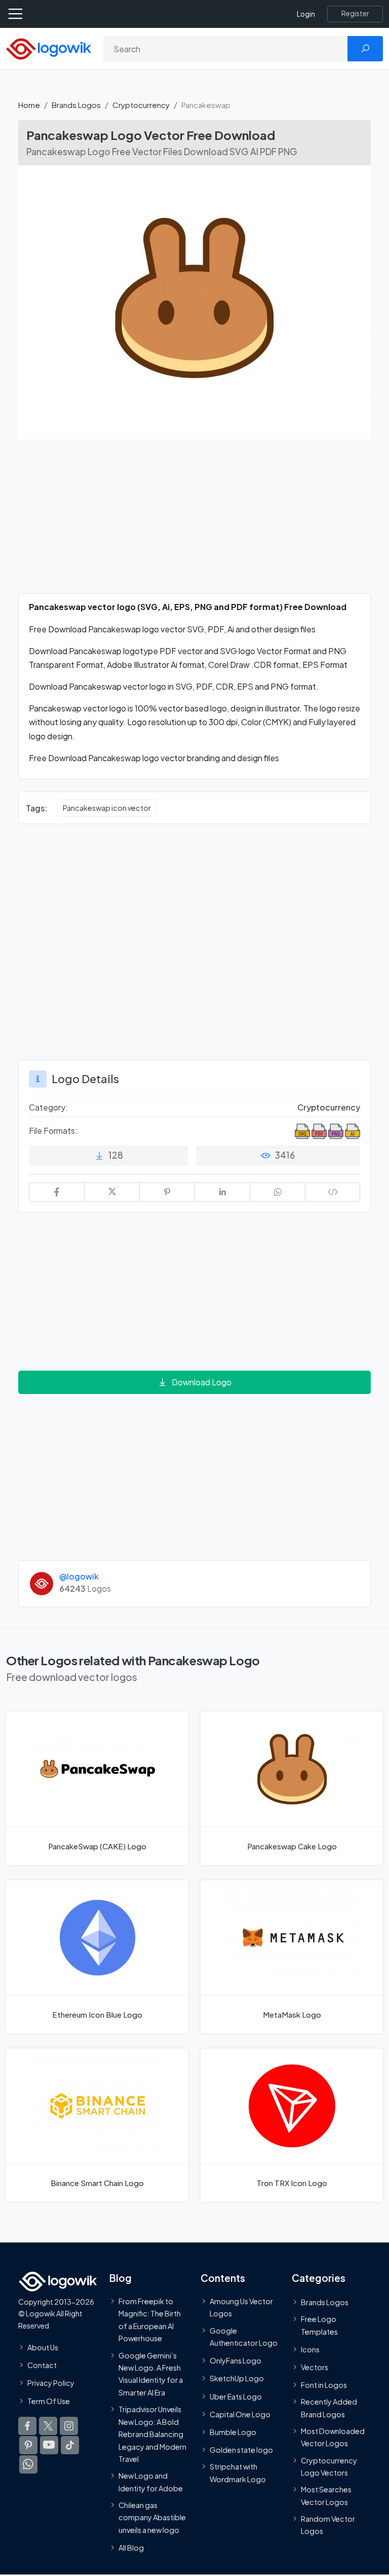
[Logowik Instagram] (69, 2426)
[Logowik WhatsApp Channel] (28, 2464)
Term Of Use (49, 2401)
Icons (310, 2349)
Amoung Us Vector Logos (241, 2307)
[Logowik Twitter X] (48, 2426)
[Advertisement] (194, 522)
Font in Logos (324, 2385)
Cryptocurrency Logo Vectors (329, 2466)
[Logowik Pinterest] (28, 2445)
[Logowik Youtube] (49, 2445)
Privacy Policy (51, 2383)
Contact (42, 2366)
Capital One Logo (240, 2414)
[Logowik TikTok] (70, 2445)
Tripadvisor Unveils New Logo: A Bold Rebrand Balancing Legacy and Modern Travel (152, 2435)
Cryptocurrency (141, 105)
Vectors (315, 2367)
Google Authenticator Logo (244, 2337)
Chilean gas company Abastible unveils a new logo (152, 2517)
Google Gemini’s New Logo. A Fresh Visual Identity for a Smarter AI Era (151, 2374)
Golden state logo (241, 2450)
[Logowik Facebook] (27, 2426)
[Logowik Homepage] (49, 48)
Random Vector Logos (328, 2525)
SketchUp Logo (237, 2379)
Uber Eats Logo (236, 2396)
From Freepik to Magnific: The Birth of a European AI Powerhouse (150, 2320)
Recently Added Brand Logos (329, 2408)
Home (29, 105)
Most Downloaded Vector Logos (333, 2437)
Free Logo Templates (319, 2325)
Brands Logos (76, 105)
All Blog (131, 2548)
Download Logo (202, 1382)
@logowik (79, 1576)
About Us (43, 2347)
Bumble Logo (233, 2432)
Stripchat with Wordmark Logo (238, 2473)
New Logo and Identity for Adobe (151, 2482)
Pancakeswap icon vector (107, 808)
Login (306, 14)
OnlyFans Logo (236, 2361)
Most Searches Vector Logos (326, 2496)
